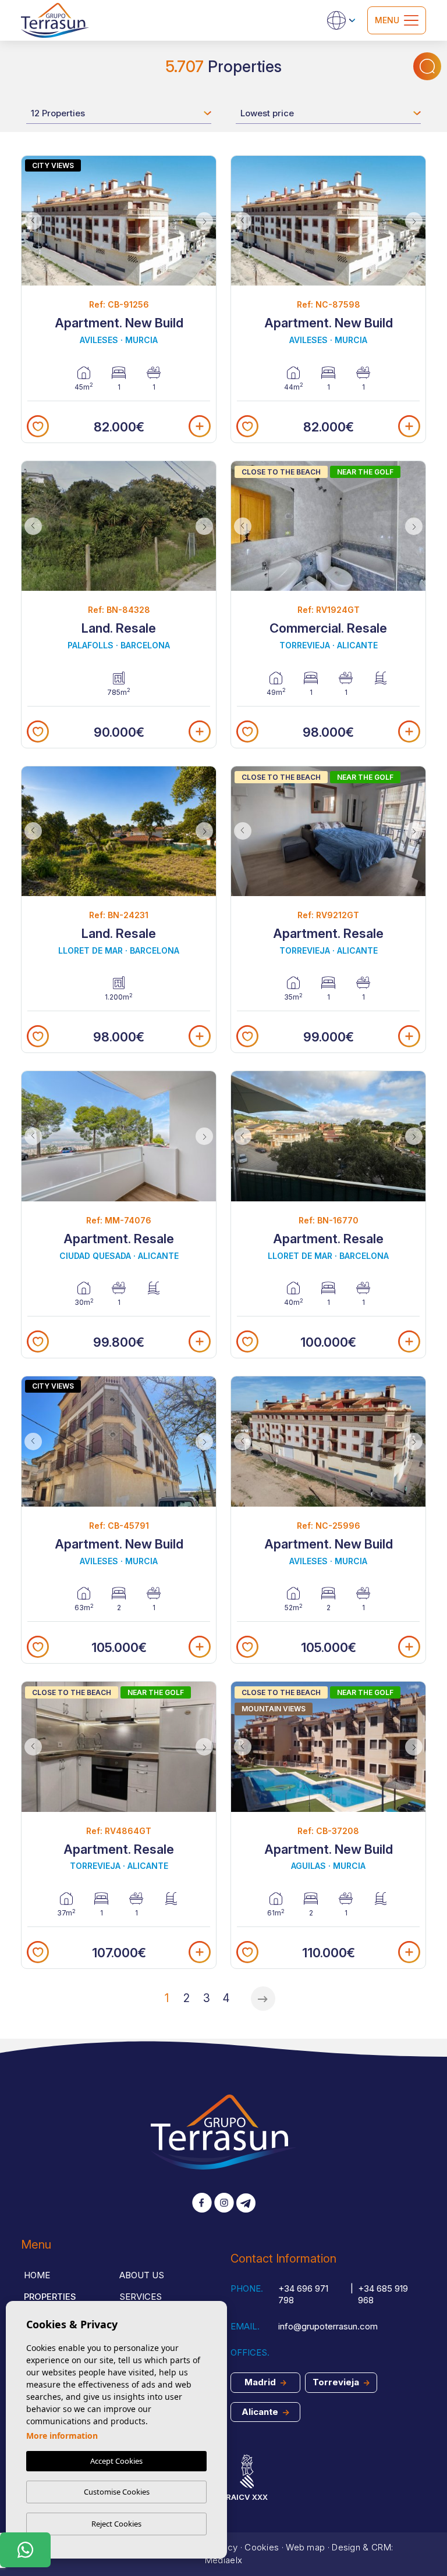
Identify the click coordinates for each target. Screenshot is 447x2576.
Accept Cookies (116, 2461)
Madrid (261, 2382)
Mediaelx (223, 2560)
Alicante (261, 2412)
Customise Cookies (117, 2492)
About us (142, 2275)
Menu (387, 20)
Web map (305, 2547)
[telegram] (246, 2204)
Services (141, 2297)
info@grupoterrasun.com (328, 2326)
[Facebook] (202, 2204)
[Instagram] (224, 2204)
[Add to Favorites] (38, 426)
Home (37, 2275)
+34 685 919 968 (383, 2295)
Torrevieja (337, 2382)
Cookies (262, 2547)
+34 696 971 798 (303, 2295)
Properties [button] (50, 2297)
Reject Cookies (116, 2524)
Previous (33, 221)
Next (204, 221)
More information (62, 2436)
